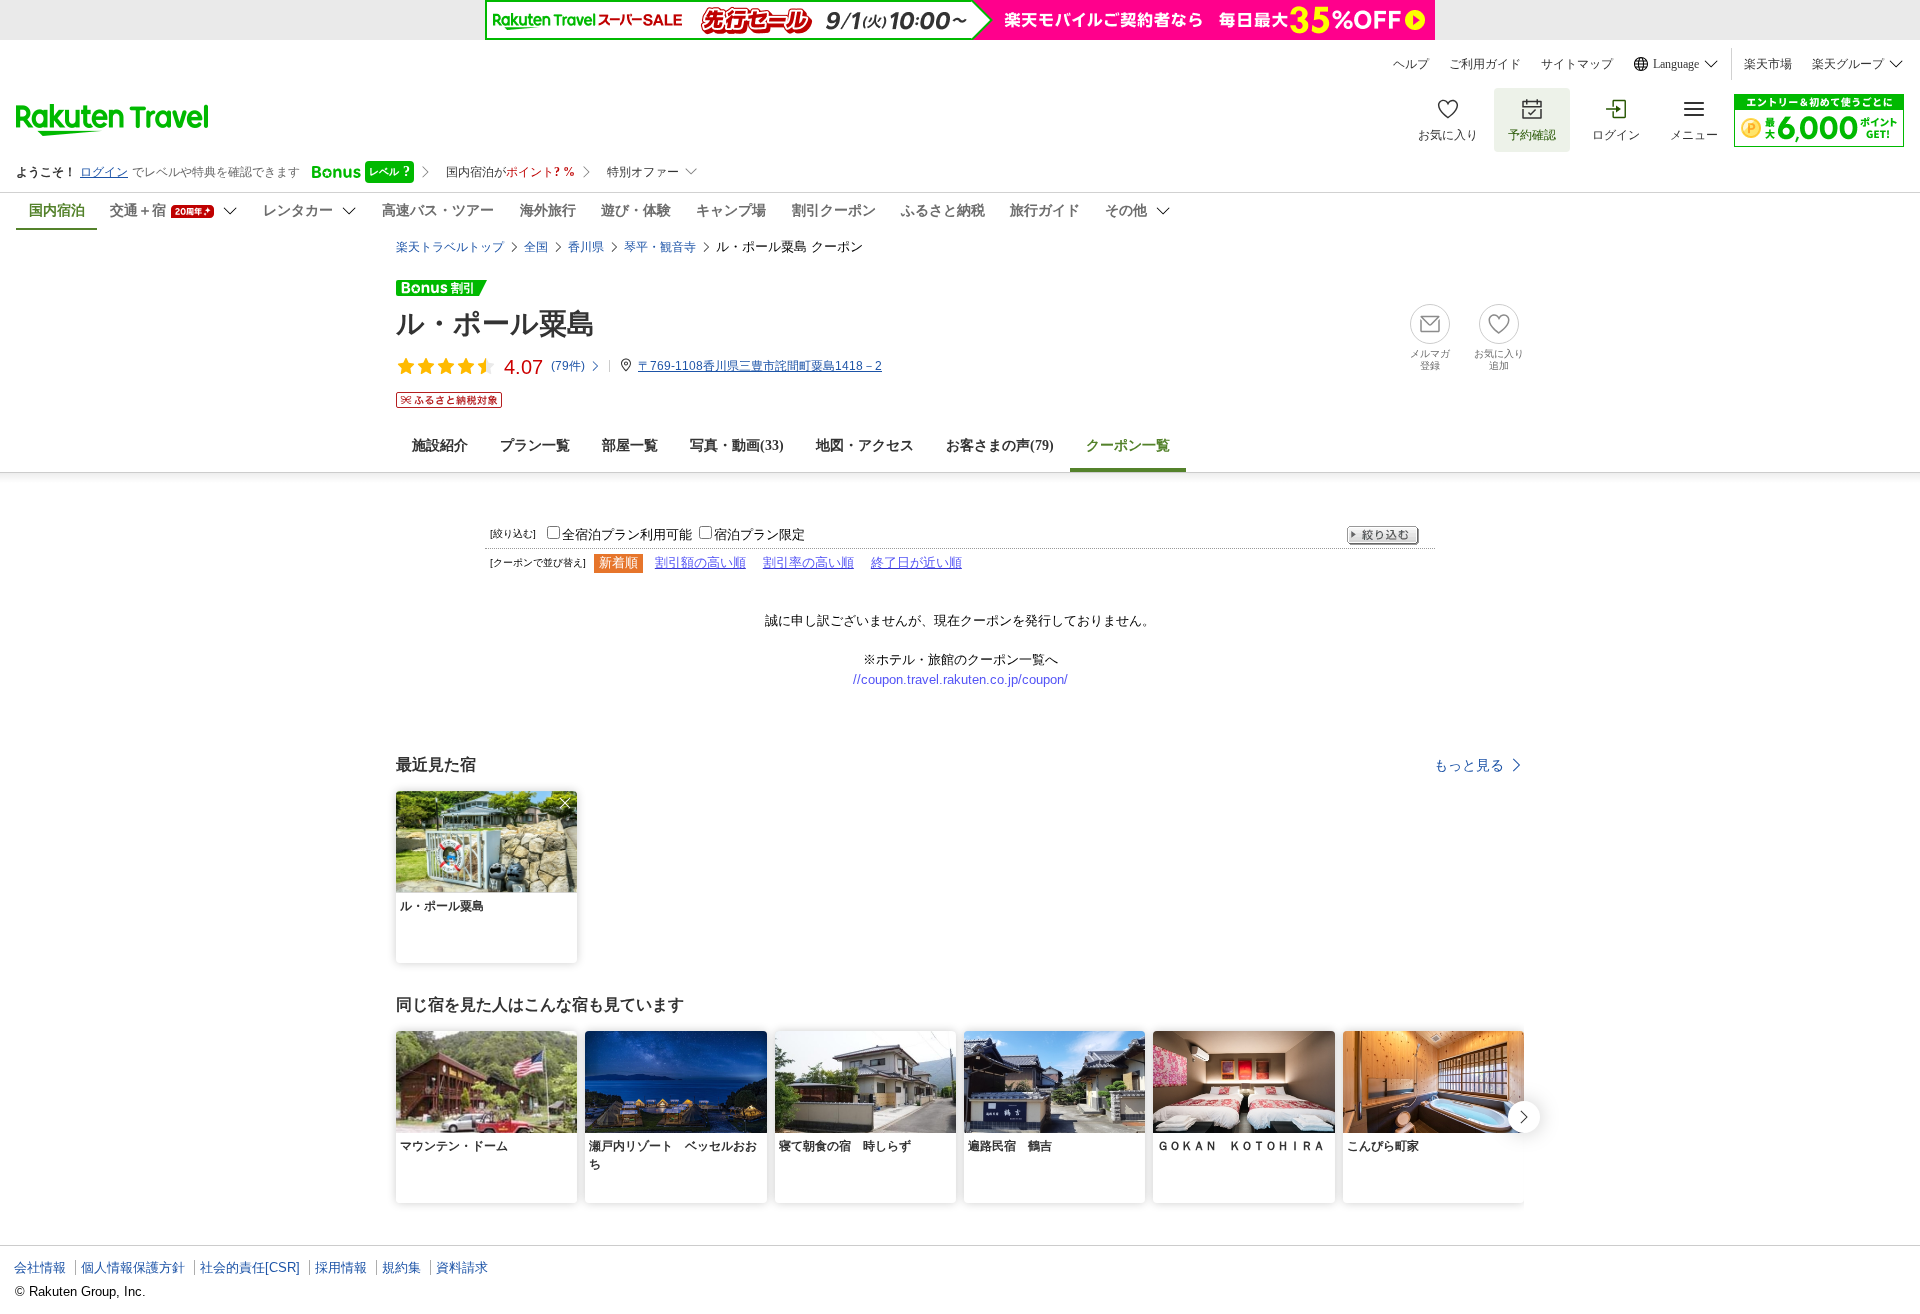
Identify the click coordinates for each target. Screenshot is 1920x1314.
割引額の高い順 (700, 562)
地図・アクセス (865, 445)
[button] (565, 803)
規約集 (401, 1267)
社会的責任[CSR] (250, 1267)
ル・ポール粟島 (495, 323)
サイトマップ (1577, 64)
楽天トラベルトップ (450, 247)
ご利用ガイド (1485, 64)
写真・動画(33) (737, 445)
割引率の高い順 (808, 562)
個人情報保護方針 (133, 1267)
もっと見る (1469, 765)
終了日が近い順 (916, 562)
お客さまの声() (1000, 445)
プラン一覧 (535, 445)
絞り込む (1383, 535)
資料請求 (462, 1267)
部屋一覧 (630, 445)
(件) (568, 366)
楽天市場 (1768, 64)
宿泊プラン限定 (759, 534)
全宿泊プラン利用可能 (627, 534)
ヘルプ (1411, 64)
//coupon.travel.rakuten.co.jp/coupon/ (960, 679)
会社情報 (40, 1267)
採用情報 (341, 1267)
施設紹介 (440, 445)
